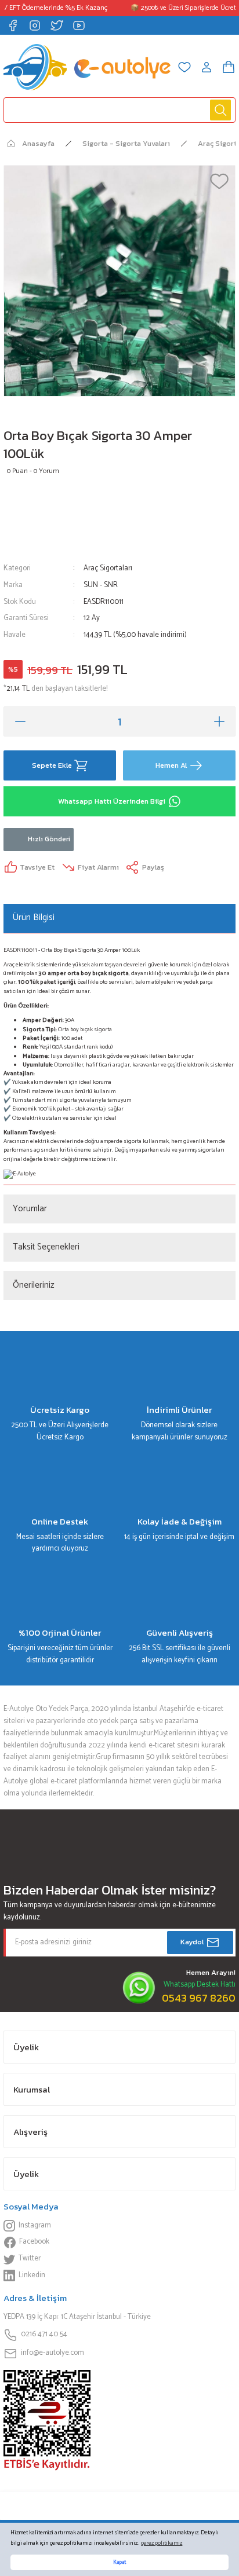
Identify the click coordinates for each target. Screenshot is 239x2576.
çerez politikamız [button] (162, 2543)
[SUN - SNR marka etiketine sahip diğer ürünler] (37, 520)
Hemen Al (171, 765)
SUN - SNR (101, 585)
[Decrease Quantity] (20, 721)
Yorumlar (30, 1209)
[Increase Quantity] (219, 721)
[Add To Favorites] (219, 181)
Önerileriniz (34, 1285)
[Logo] (87, 67)
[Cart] (229, 67)
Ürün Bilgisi (34, 917)
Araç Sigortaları (108, 568)
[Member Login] (207, 67)
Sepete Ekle (52, 765)
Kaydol (192, 1942)
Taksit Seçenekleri (46, 1247)
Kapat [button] (119, 2562)
